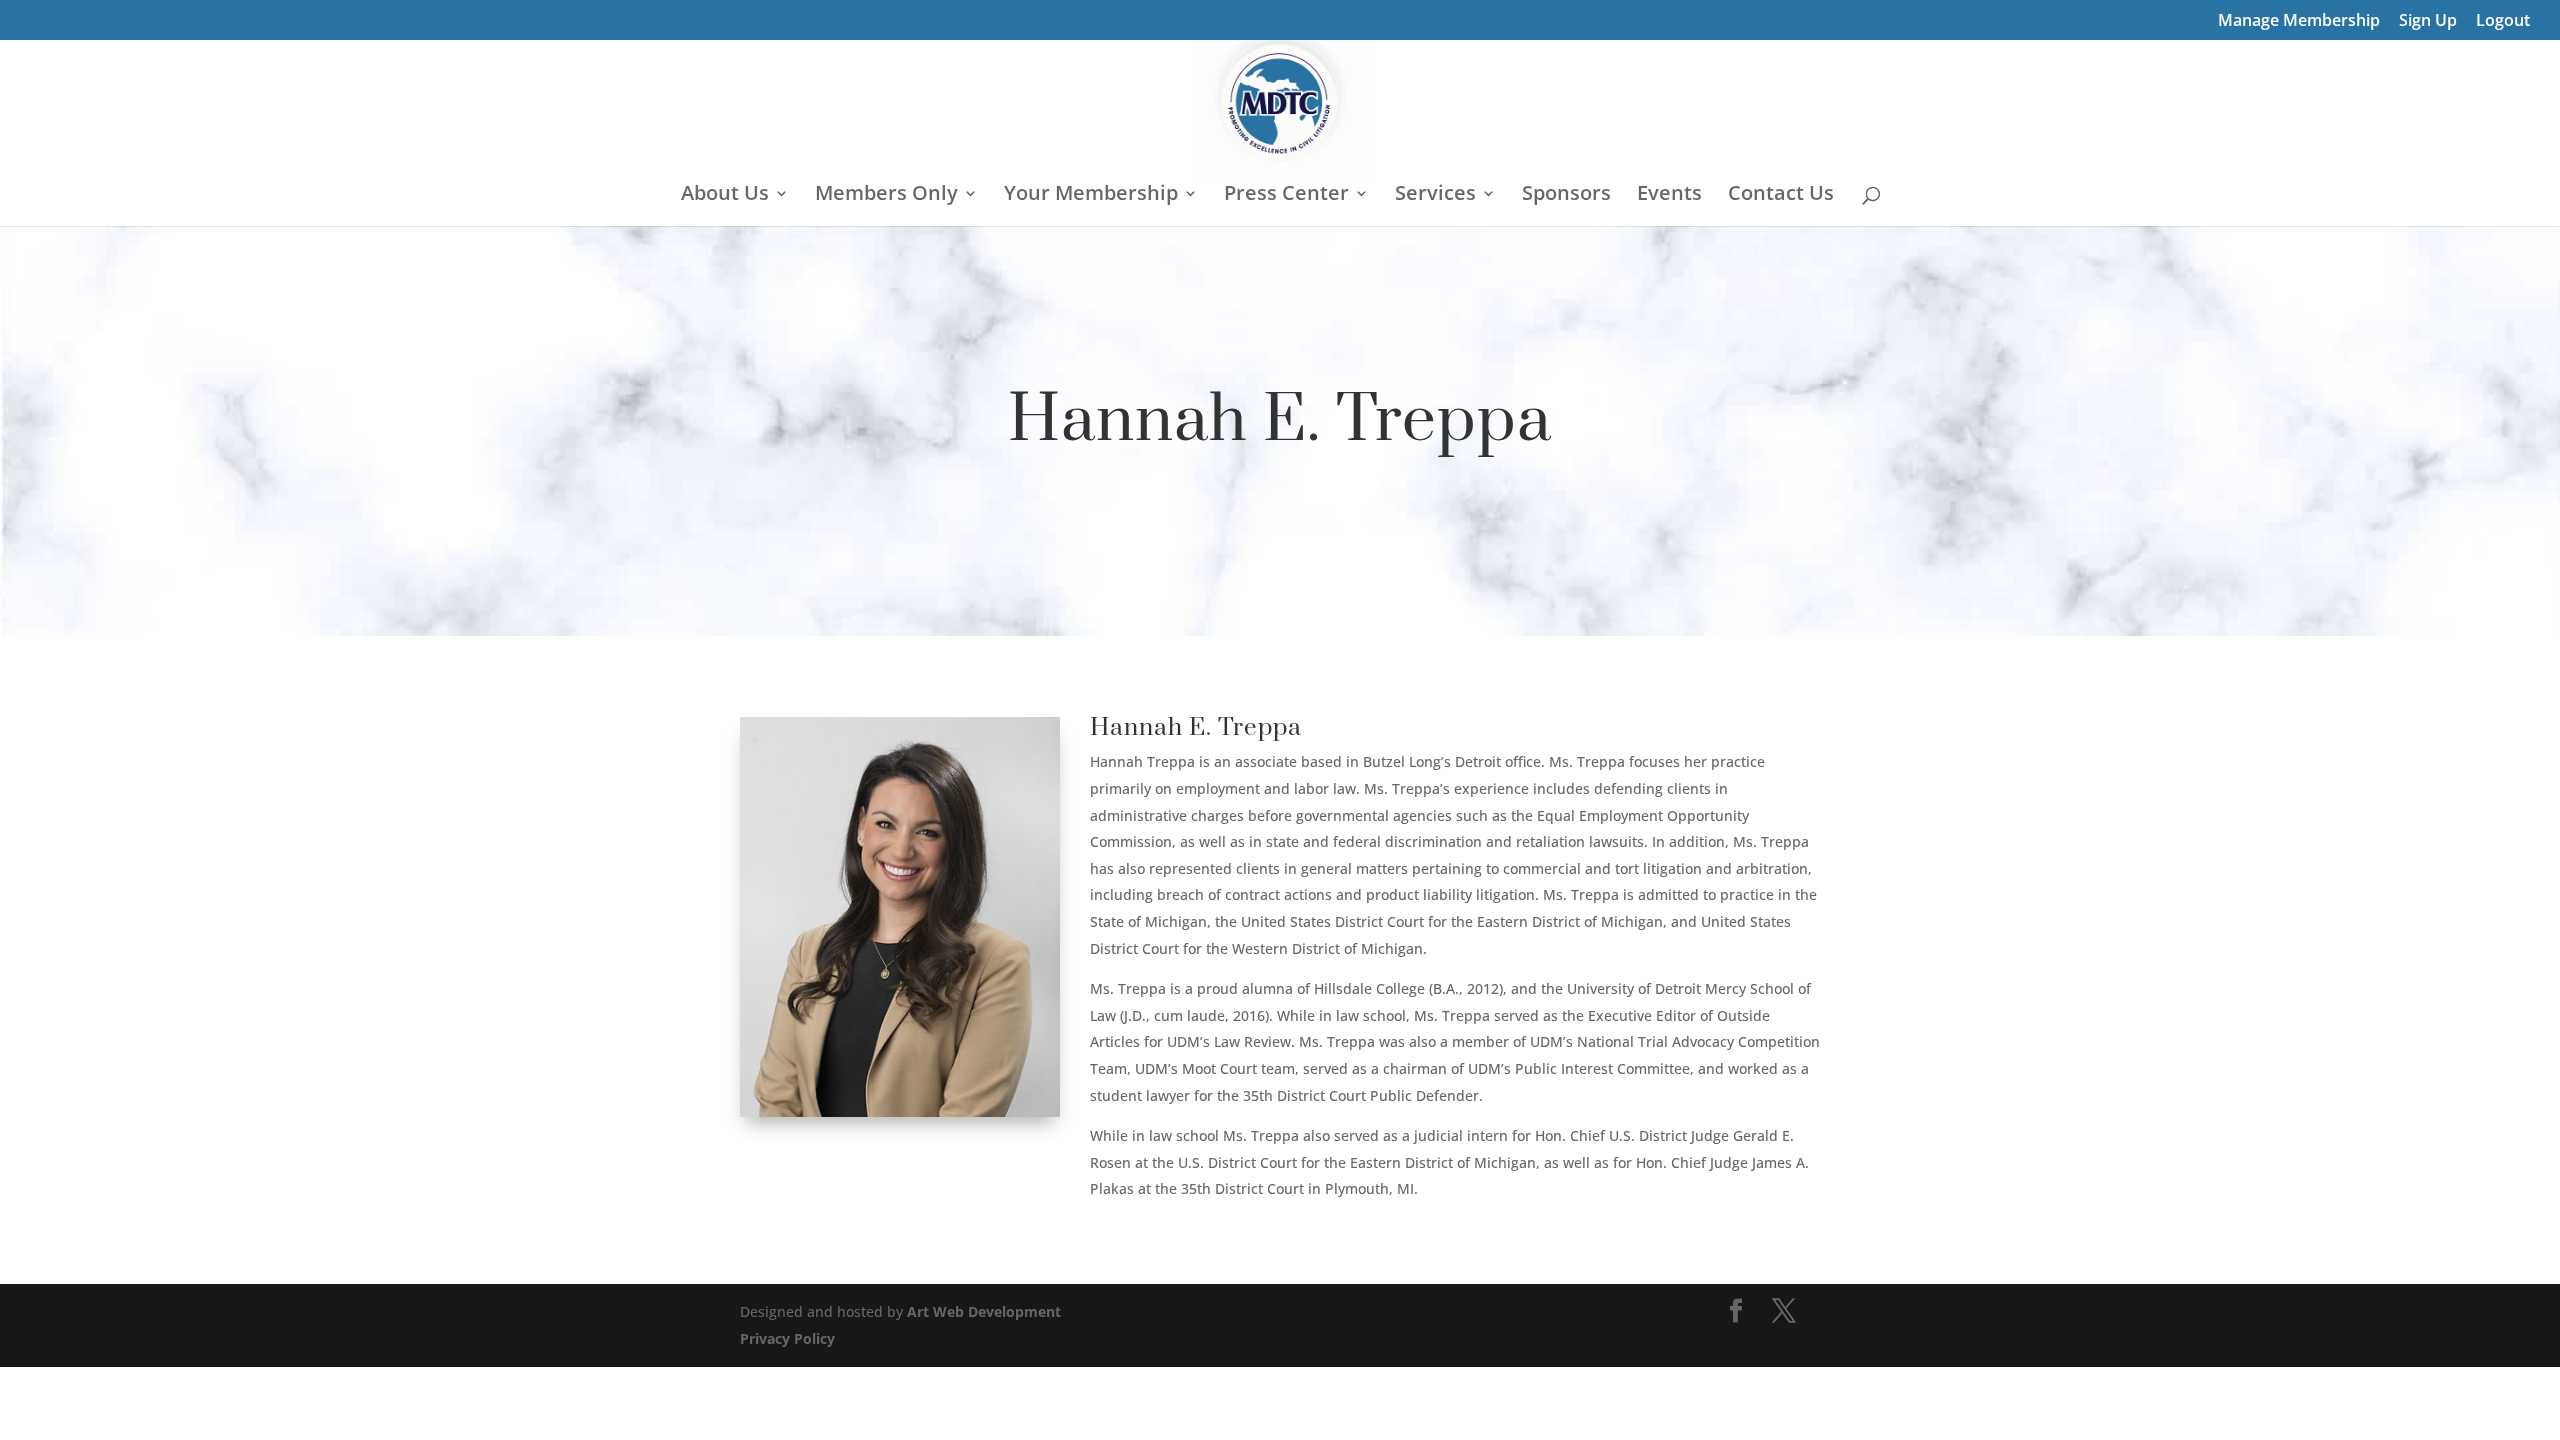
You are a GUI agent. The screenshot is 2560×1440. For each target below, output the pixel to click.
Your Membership (1091, 196)
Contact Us (1781, 196)
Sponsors (1566, 196)
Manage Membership (2299, 21)
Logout (2503, 21)
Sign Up (2428, 21)
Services (1435, 196)
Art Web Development (984, 1311)
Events (1669, 196)
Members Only (886, 196)
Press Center (1286, 196)
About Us (725, 196)
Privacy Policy (787, 1338)
